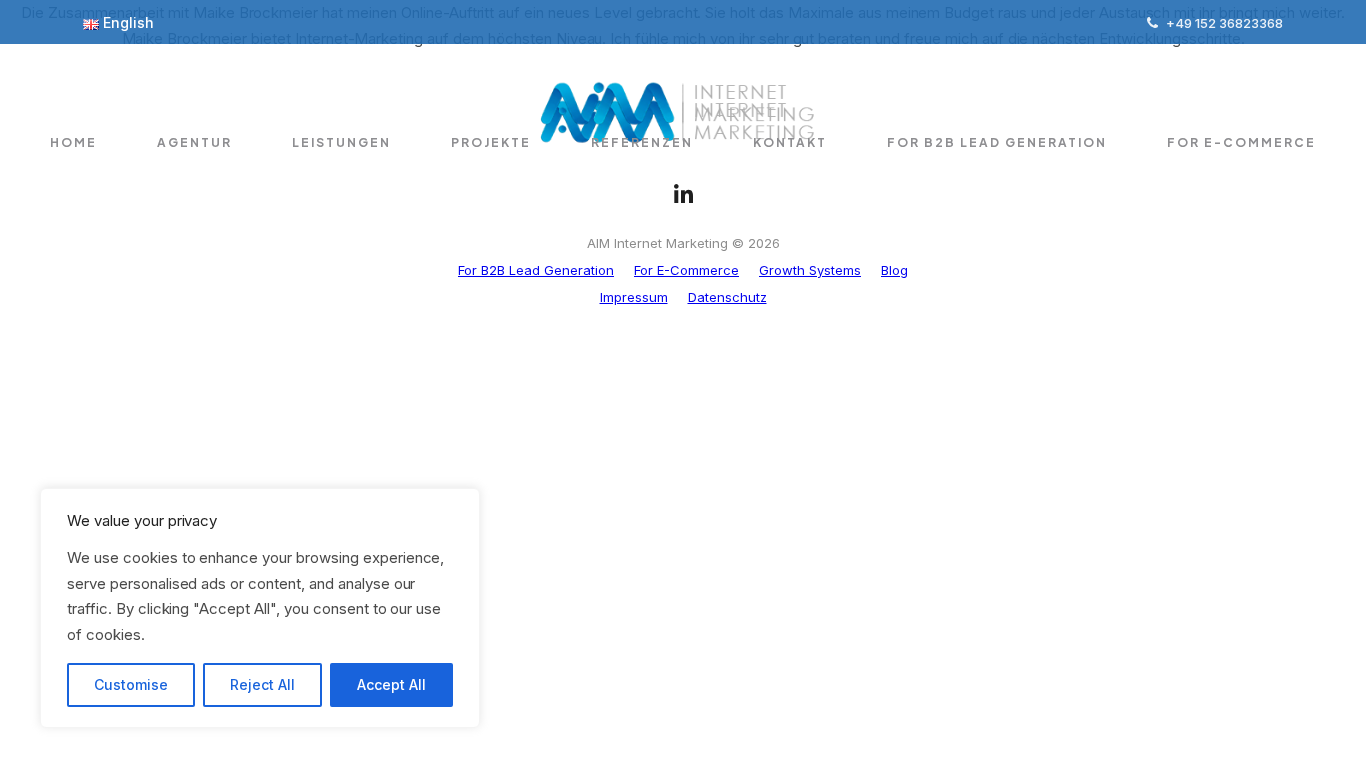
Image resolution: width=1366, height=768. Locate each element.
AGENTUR (194, 142)
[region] (260, 608)
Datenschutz (727, 297)
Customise (131, 684)
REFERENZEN (642, 142)
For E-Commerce (1241, 142)
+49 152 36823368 (1224, 23)
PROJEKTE (491, 142)
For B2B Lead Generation (997, 142)
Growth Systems (810, 270)
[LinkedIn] (682, 195)
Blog (894, 270)
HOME (73, 142)
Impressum (634, 297)
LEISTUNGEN (341, 142)
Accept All (391, 684)
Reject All (262, 684)
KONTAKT (790, 142)
